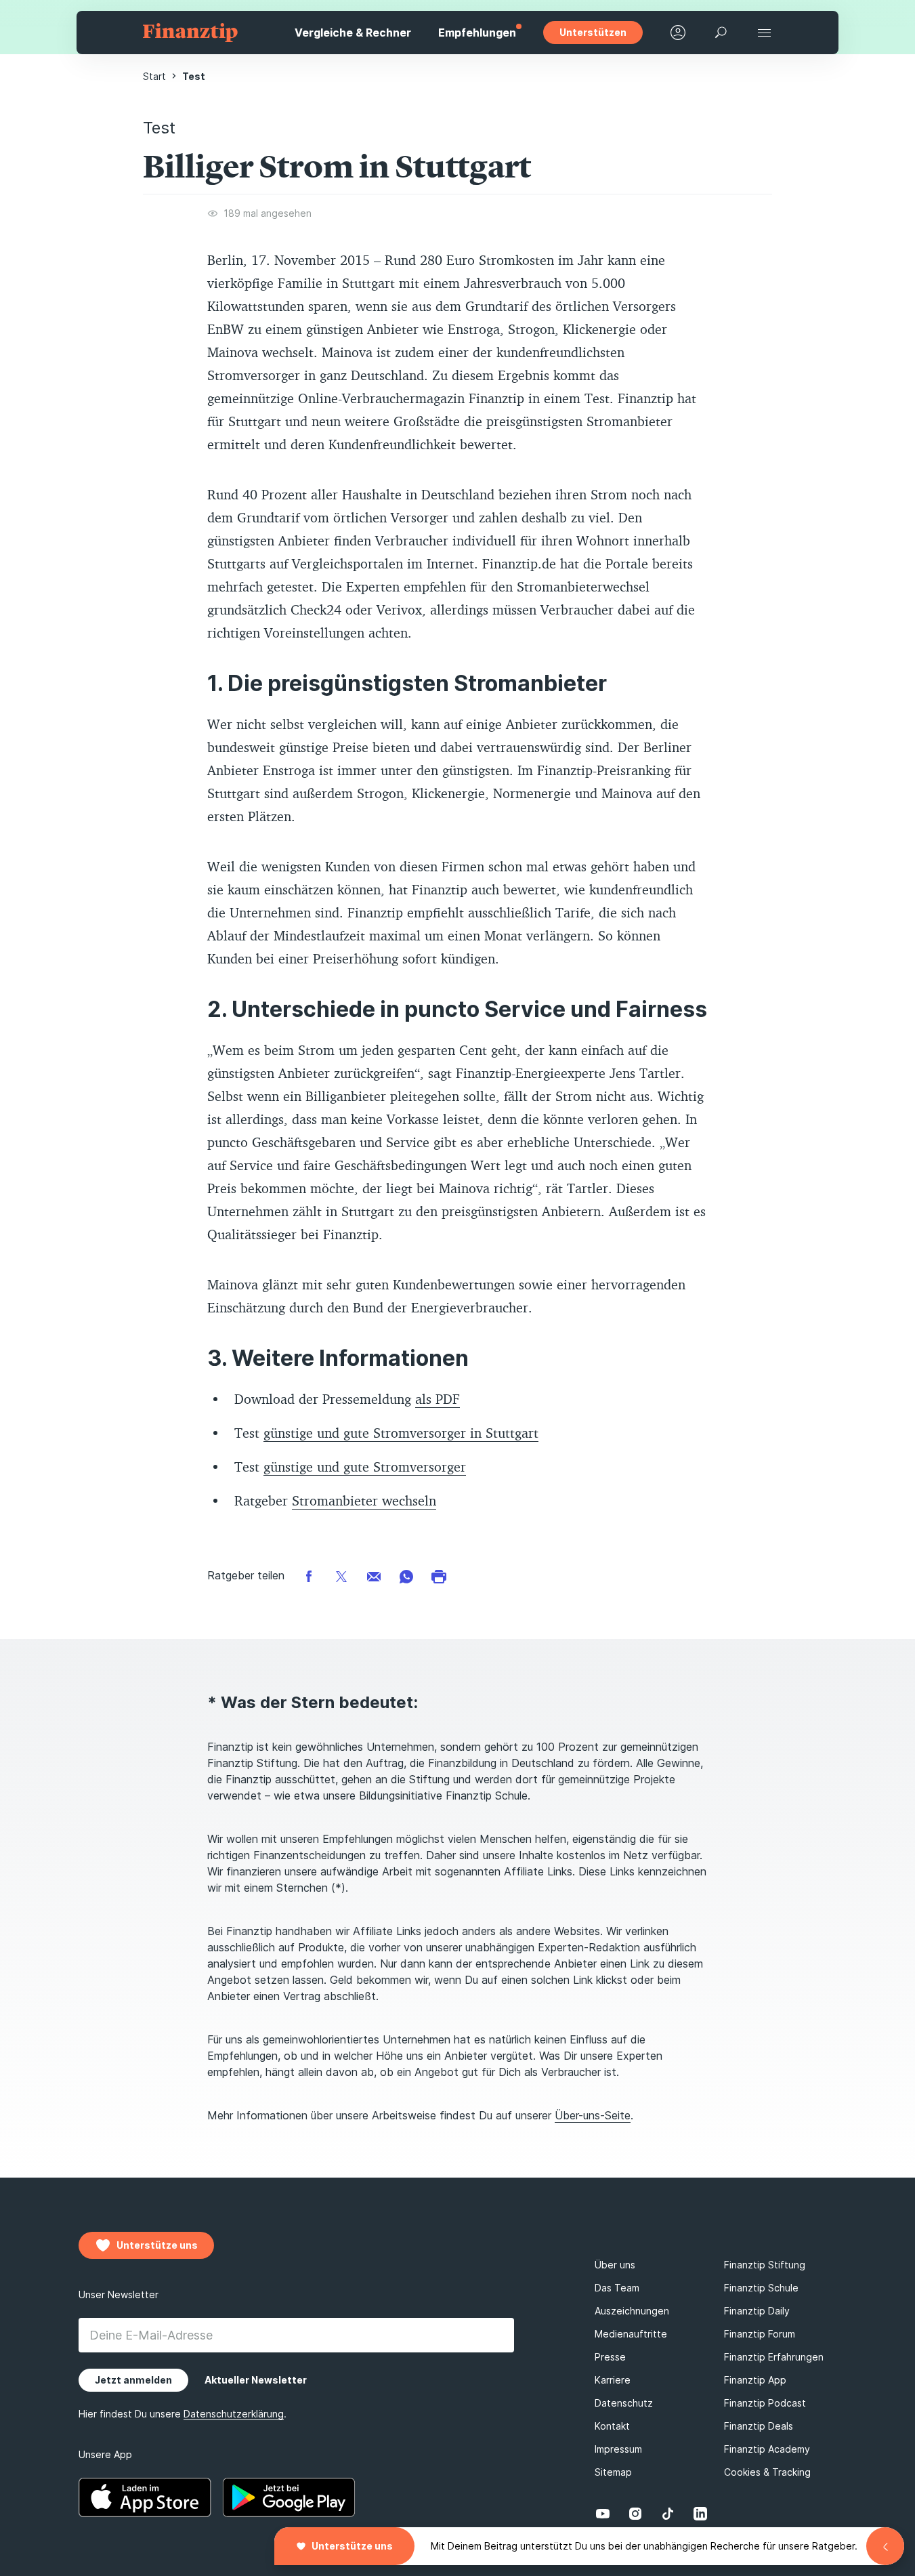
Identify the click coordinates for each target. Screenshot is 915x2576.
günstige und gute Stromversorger (365, 1467)
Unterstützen (593, 32)
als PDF (438, 1399)
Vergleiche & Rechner (353, 33)
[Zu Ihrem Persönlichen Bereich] (678, 33)
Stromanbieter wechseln (364, 1500)
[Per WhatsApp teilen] (406, 1576)
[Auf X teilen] (341, 1576)
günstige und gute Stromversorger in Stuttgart (401, 1433)
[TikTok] (668, 2514)
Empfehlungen (477, 33)
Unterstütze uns (352, 2546)
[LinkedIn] (700, 2514)
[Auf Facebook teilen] (309, 1576)
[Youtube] (603, 2514)
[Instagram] (635, 2514)
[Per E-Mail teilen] (374, 1576)
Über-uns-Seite (593, 2115)
